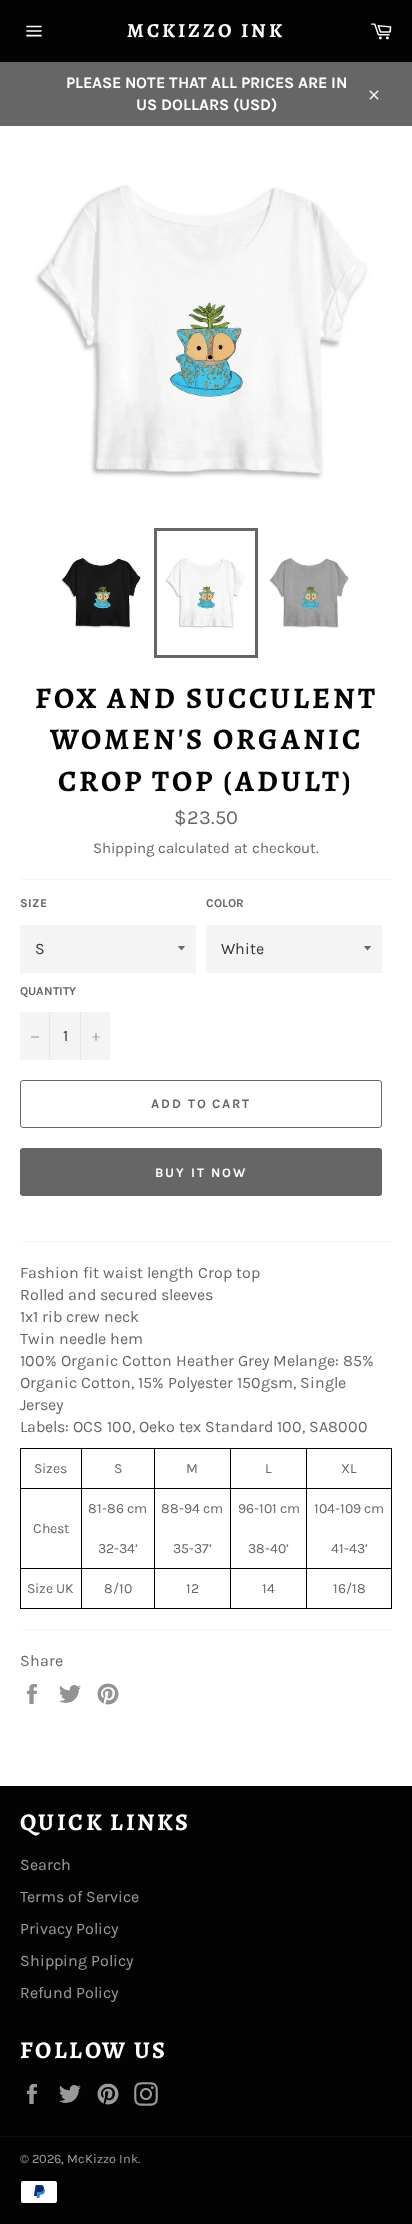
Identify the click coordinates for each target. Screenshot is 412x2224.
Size (33, 903)
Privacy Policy (69, 1928)
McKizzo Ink (206, 30)
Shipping (123, 848)
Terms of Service (79, 1896)
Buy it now (201, 1172)
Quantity (48, 991)
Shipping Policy (76, 1960)
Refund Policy (69, 1992)
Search (45, 1864)
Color (225, 903)
